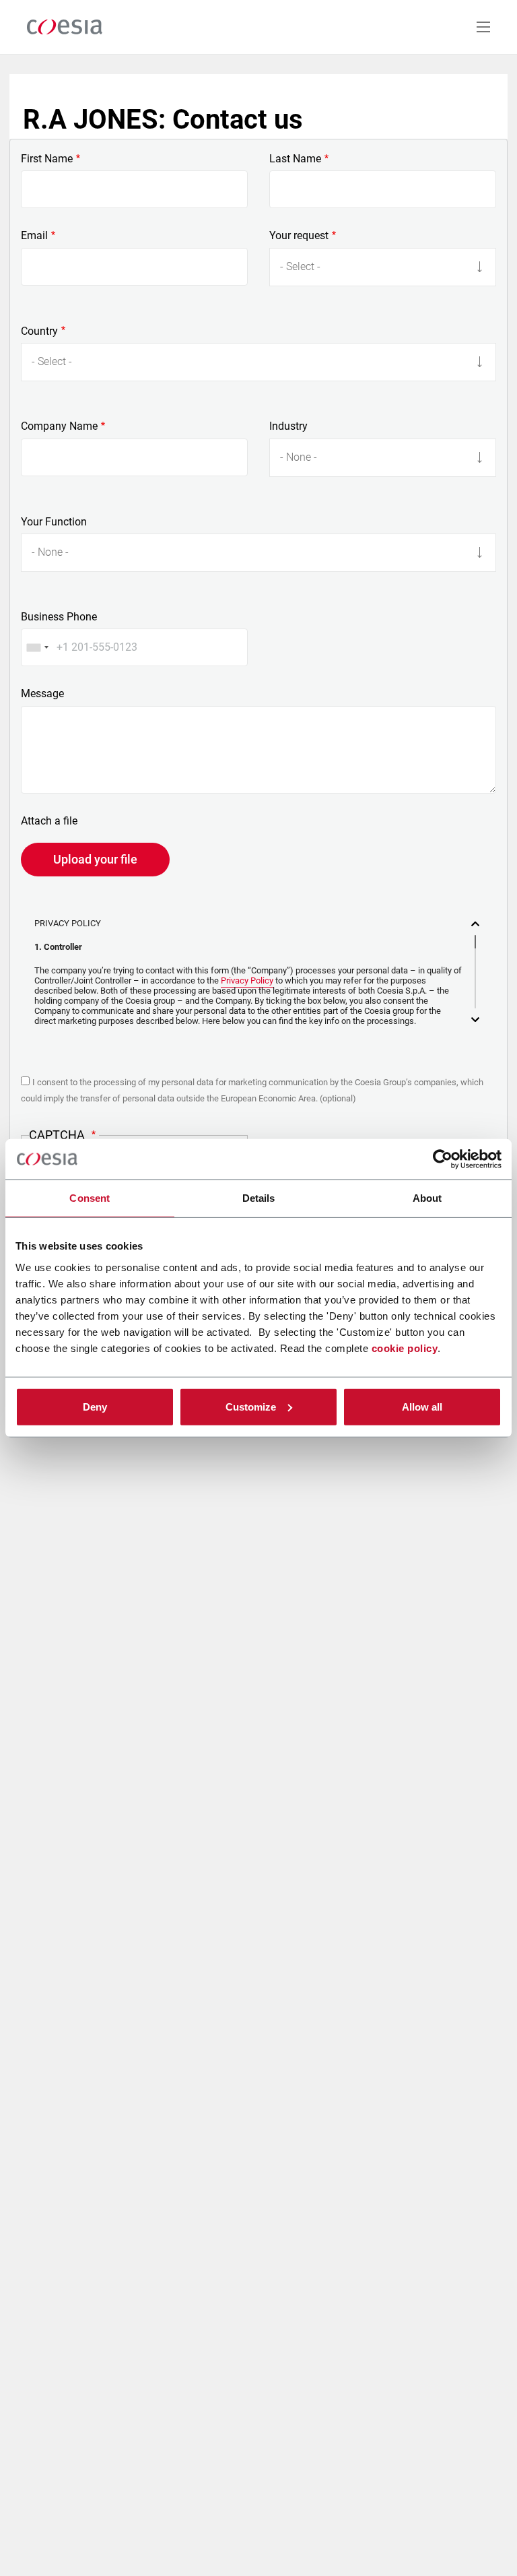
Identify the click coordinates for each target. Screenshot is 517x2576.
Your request (299, 236)
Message (42, 694)
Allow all (422, 1406)
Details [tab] (259, 1198)
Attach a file (49, 821)
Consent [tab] (90, 1198)
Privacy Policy (247, 980)
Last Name (295, 159)
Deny (95, 1406)
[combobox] (37, 647)
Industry (288, 426)
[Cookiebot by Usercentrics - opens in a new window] (443, 1159)
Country (39, 331)
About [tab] (427, 1198)
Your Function (54, 522)
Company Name (59, 426)
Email (34, 236)
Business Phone (59, 617)
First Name (47, 159)
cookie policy (405, 1348)
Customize (251, 1406)
